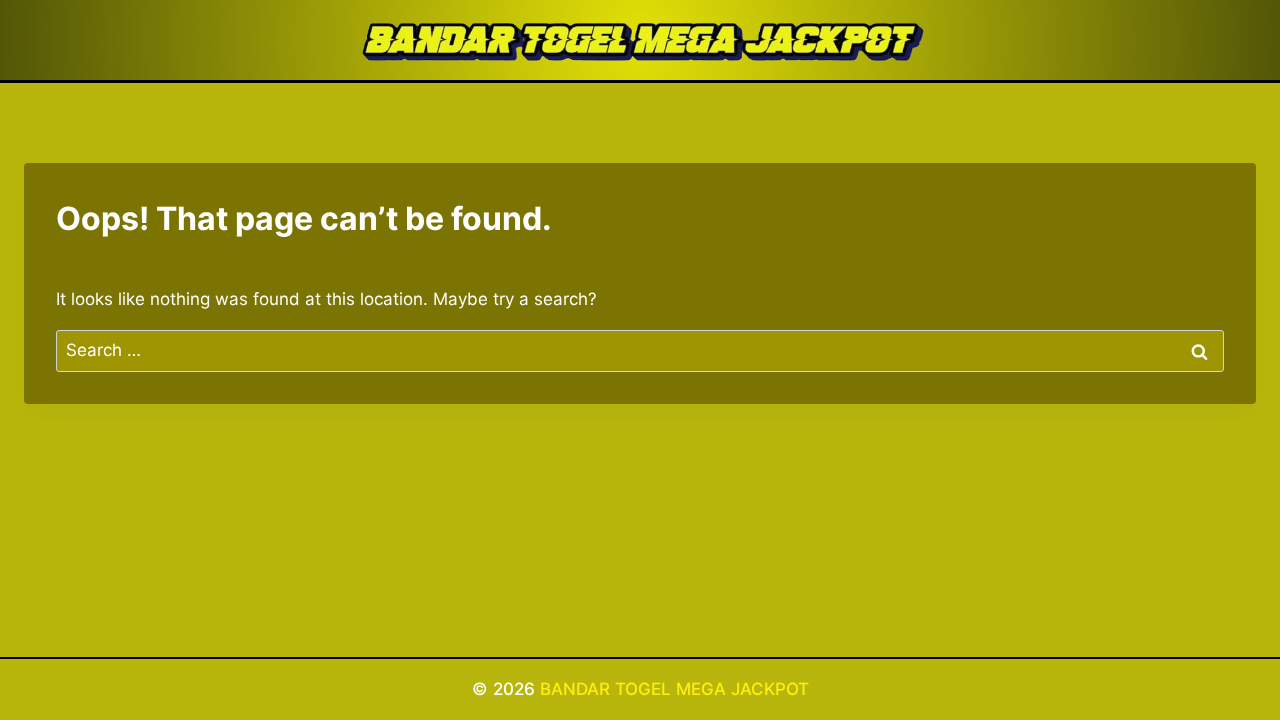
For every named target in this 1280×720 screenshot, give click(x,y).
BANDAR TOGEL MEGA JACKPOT (674, 689)
